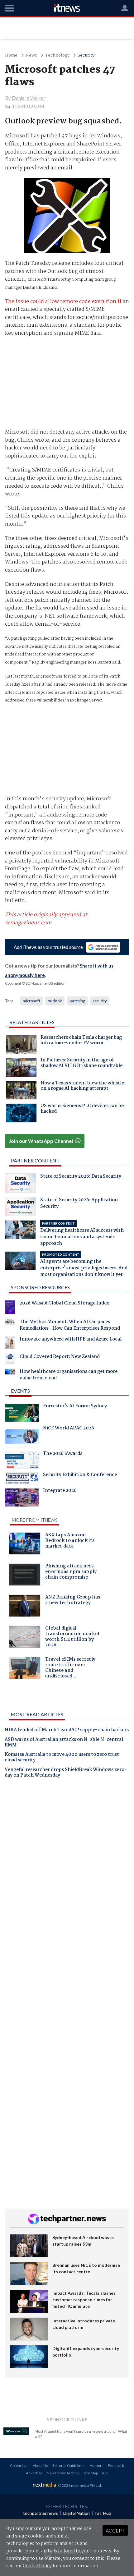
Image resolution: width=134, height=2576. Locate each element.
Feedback (116, 2466)
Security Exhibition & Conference (80, 1475)
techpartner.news (41, 2513)
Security (86, 55)
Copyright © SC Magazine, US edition (35, 983)
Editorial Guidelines (69, 2466)
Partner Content (35, 1160)
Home (11, 55)
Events (20, 1391)
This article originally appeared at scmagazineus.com (46, 919)
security (100, 1001)
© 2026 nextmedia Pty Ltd (79, 2485)
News (31, 55)
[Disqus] (67, 1870)
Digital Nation (77, 2513)
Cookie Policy (37, 2566)
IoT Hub (103, 2513)
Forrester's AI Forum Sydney (75, 1407)
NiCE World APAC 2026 (69, 1429)
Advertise (34, 2473)
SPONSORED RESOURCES (40, 1287)
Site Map (91, 2473)
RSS (105, 2473)
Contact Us (19, 2466)
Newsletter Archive (63, 2473)
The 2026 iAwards (63, 1454)
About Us (40, 2466)
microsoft (31, 1001)
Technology (57, 55)
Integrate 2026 (60, 1491)
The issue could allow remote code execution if (63, 302)
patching (77, 1001)
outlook (55, 1001)
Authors (97, 2466)
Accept (115, 2530)
